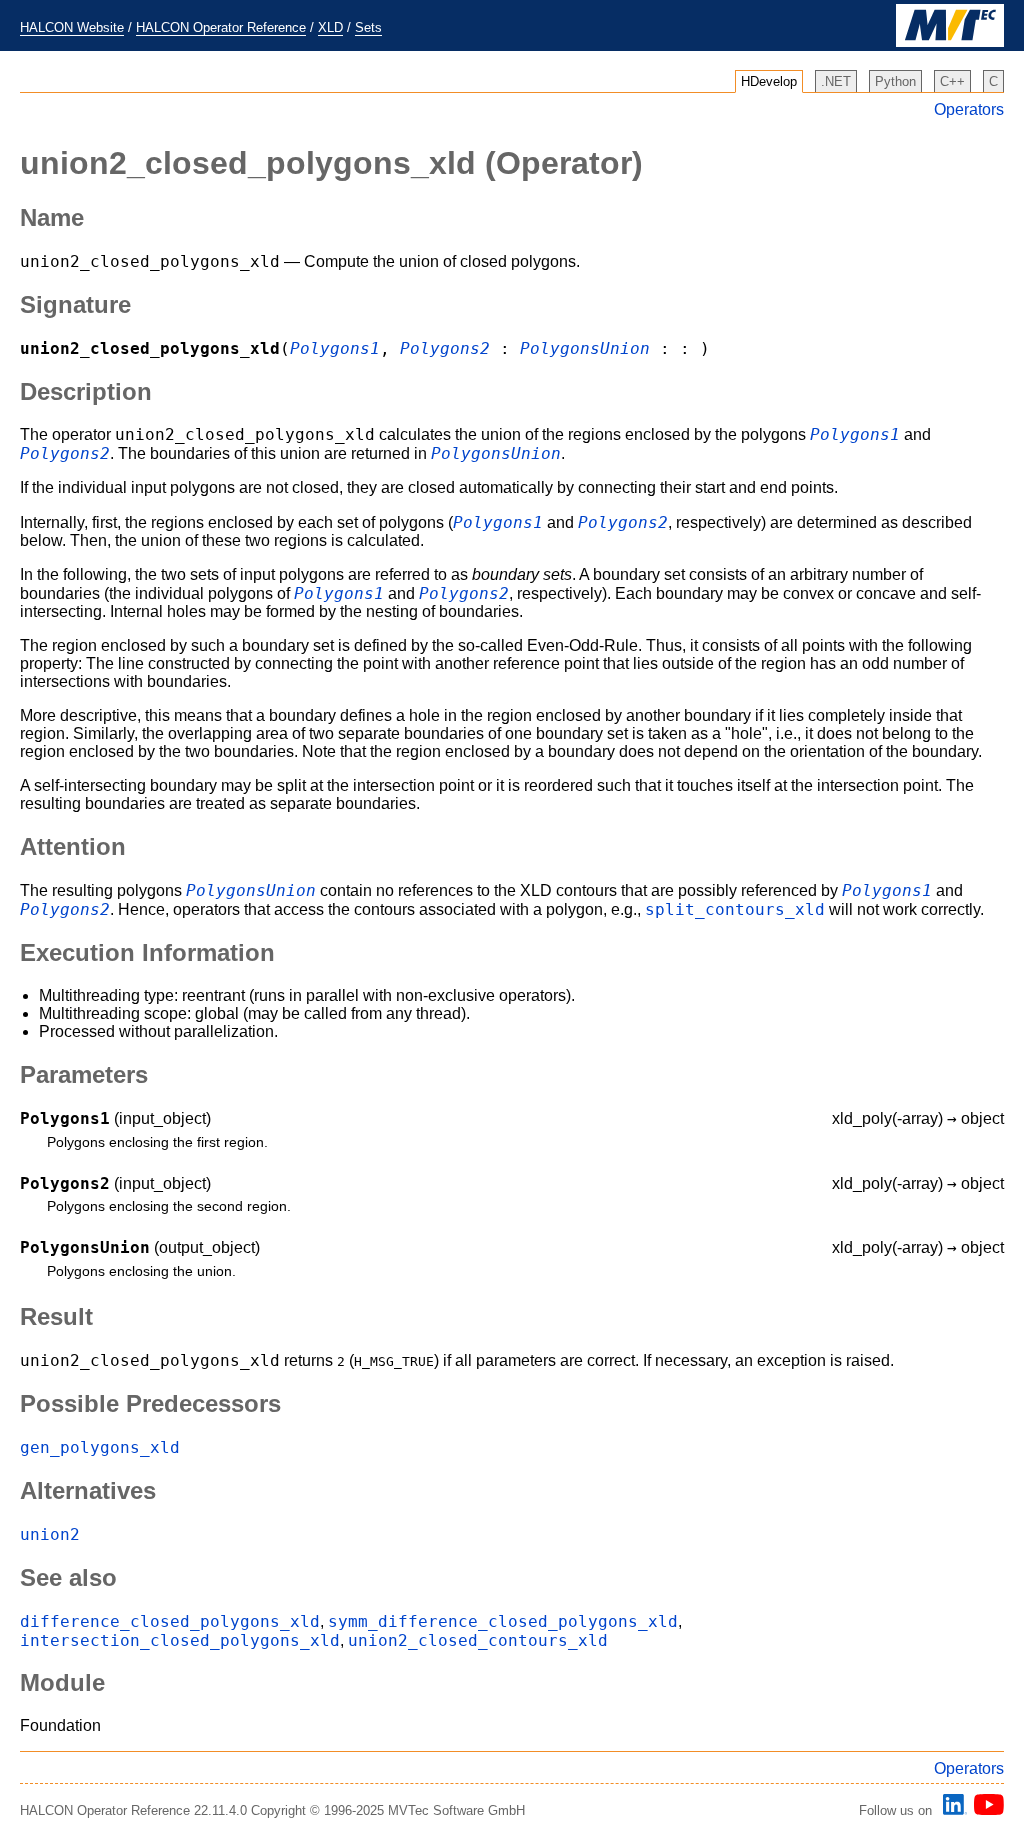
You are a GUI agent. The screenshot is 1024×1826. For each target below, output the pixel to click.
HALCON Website (72, 27)
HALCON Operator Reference (221, 27)
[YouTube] (985, 1810)
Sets (368, 27)
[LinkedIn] (952, 1810)
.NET (836, 81)
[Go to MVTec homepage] (950, 42)
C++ (952, 81)
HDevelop (769, 81)
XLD (330, 27)
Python (895, 81)
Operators (969, 109)
